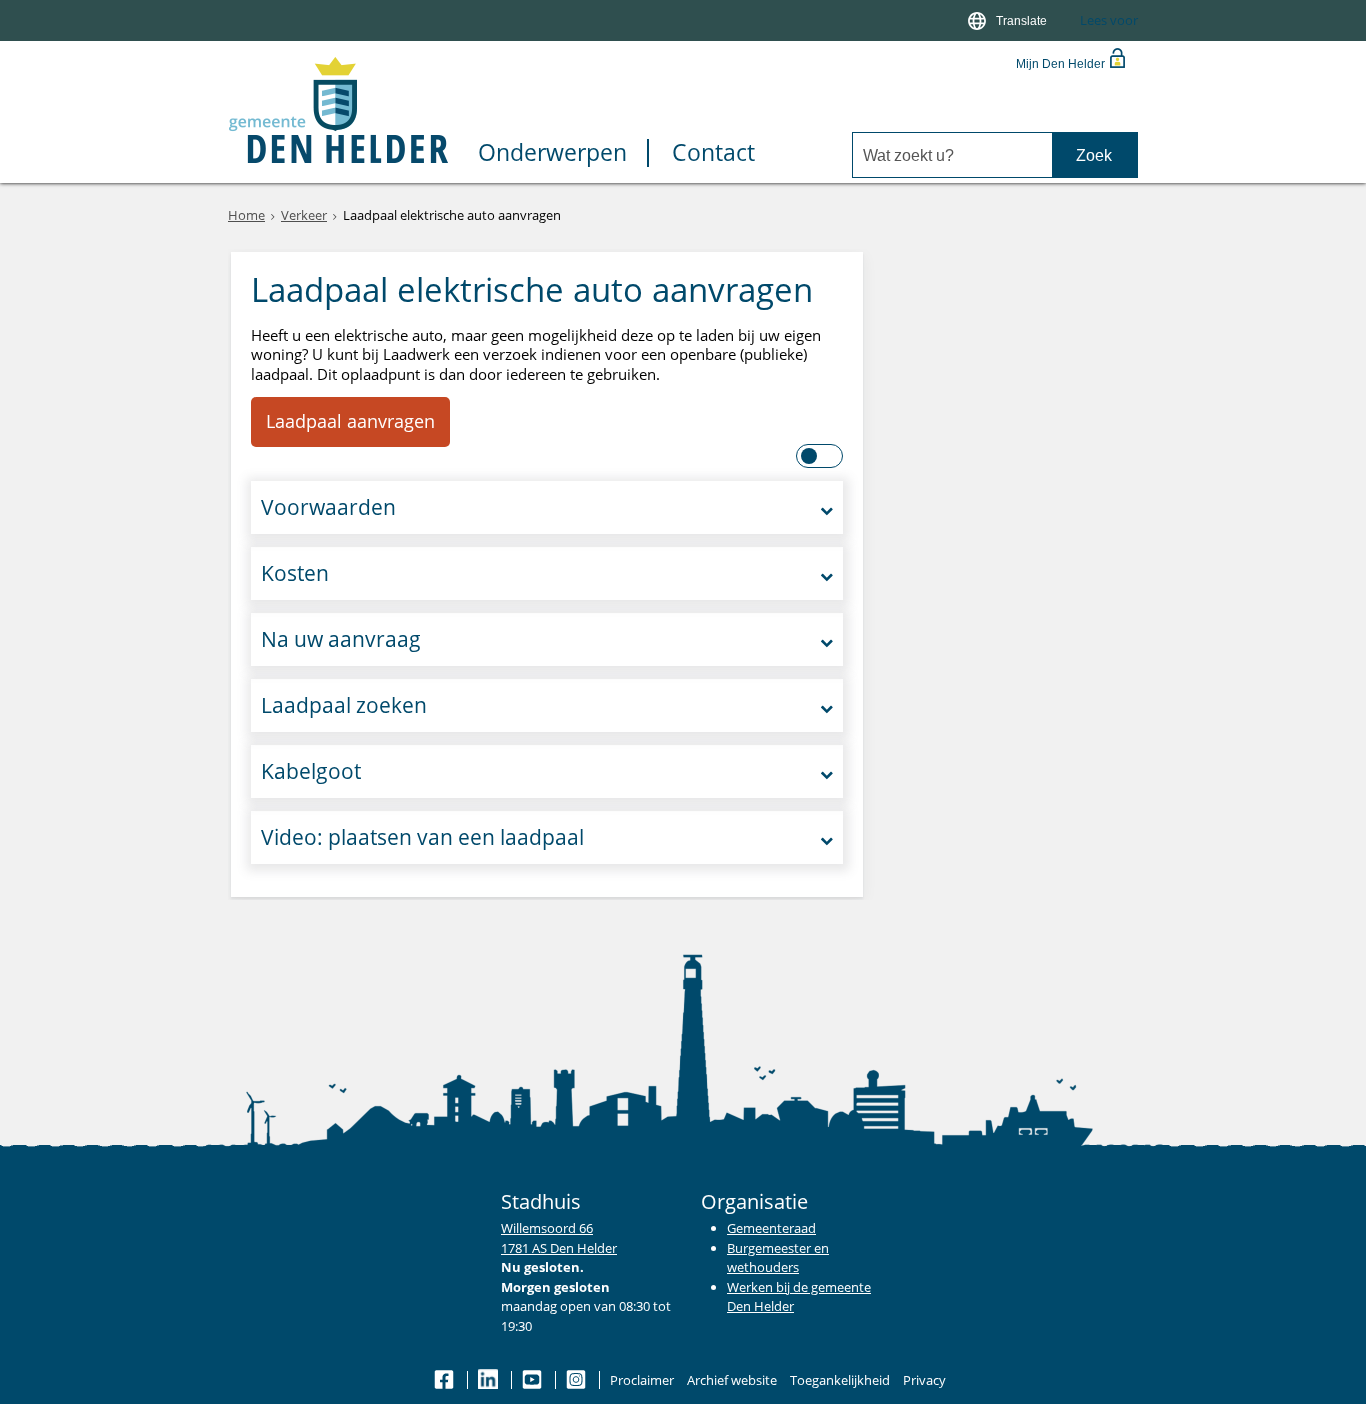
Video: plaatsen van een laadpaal (422, 837)
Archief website (732, 1380)
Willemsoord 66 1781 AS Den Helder (559, 1238)
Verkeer (304, 215)
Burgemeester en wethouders (778, 1258)
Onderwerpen (552, 153)
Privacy (924, 1380)
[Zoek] (1094, 155)
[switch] (1009, 20)
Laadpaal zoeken (344, 705)
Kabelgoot (311, 771)
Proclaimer (642, 1380)
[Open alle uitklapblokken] (820, 456)
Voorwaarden (328, 507)
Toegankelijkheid (840, 1380)
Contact (713, 153)
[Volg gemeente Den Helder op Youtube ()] (533, 1380)
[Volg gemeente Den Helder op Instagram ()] (577, 1380)
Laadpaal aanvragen (350, 421)
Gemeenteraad (771, 1228)
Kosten (295, 573)
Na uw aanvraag (341, 639)
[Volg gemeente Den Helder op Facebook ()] (445, 1380)
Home (246, 215)
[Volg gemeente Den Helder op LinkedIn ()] (489, 1380)
